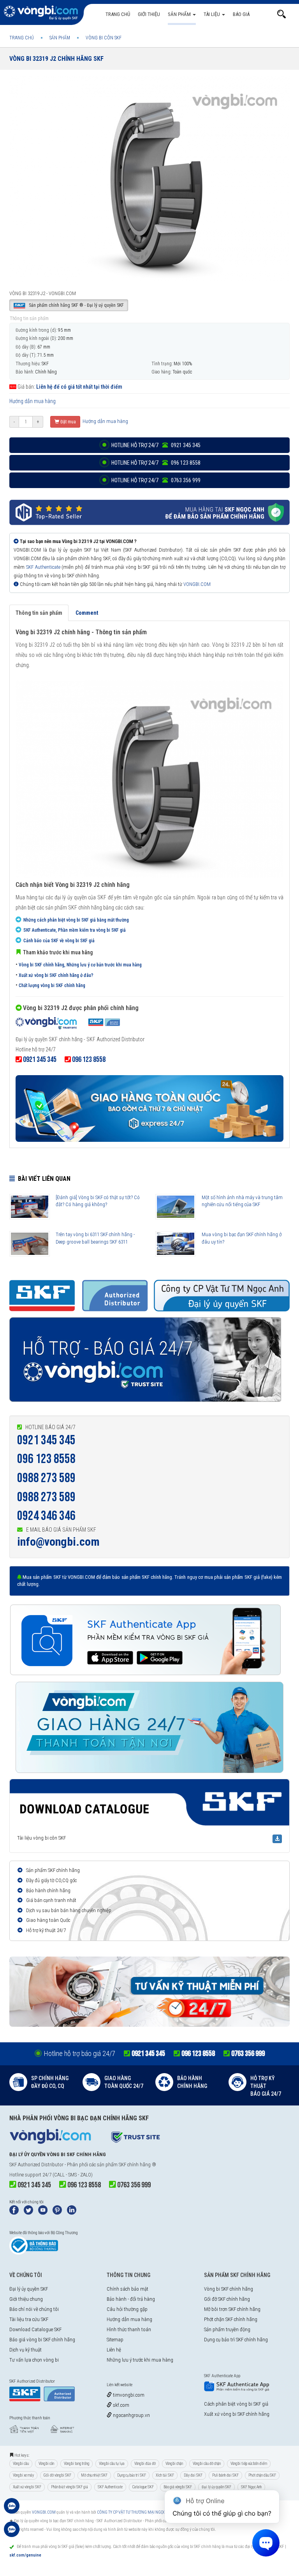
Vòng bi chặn (174, 2464)
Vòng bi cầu (21, 2464)
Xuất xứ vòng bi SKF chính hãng (237, 2414)
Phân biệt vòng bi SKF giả (69, 2487)
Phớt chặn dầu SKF (262, 2475)
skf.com (120, 2405)
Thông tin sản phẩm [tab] (39, 613)
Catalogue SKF (143, 2487)
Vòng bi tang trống (77, 2464)
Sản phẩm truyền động (227, 2329)
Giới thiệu (149, 14)
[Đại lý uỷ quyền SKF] (68, 1024)
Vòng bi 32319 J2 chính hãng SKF (56, 59)
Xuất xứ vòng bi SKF (27, 2487)
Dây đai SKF (193, 2475)
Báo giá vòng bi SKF (178, 2487)
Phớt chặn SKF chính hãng (231, 2319)
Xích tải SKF (165, 2475)
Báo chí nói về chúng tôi (34, 2309)
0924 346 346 (46, 1516)
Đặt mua (68, 422)
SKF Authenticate (43, 567)
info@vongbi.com (58, 1542)
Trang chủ (118, 14)
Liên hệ (114, 2350)
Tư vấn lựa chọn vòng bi (34, 2360)
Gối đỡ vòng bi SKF (57, 2475)
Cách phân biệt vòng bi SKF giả (236, 2404)
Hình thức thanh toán (129, 2329)
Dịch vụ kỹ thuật (26, 2350)
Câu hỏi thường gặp (127, 2309)
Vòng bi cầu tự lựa (112, 2464)
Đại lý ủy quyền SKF (29, 2289)
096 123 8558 (46, 1459)
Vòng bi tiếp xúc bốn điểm (249, 2464)
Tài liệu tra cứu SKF (29, 2319)
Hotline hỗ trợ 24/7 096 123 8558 (155, 463)
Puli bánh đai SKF (225, 2475)
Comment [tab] (87, 613)
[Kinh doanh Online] (12, 2510)
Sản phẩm (180, 14)
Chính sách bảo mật (128, 2289)
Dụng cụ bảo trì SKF (132, 2475)
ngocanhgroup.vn (131, 2415)
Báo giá (241, 14)
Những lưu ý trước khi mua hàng (140, 2360)
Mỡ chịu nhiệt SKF (94, 2475)
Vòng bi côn (46, 2464)
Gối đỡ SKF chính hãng (227, 2299)
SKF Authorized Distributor (36, 2165)
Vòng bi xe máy (23, 2475)
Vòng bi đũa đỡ (145, 2464)
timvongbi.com (128, 2395)
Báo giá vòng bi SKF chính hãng (42, 2340)
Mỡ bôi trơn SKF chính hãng (232, 2309)
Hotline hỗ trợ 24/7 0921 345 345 (155, 445)
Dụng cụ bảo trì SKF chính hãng (236, 2340)
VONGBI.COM (197, 584)
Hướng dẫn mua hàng (33, 401)
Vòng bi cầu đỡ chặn (207, 2464)
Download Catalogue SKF (35, 2329)
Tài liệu (212, 14)
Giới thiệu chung (26, 2299)
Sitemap (115, 2340)
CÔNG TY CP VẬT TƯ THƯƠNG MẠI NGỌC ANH (136, 2512)
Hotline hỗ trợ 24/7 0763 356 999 (155, 480)
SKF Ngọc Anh (251, 2487)
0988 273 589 (46, 1478)
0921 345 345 (46, 1440)
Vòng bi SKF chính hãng (229, 2289)
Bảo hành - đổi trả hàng (131, 2299)
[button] (281, 14)
